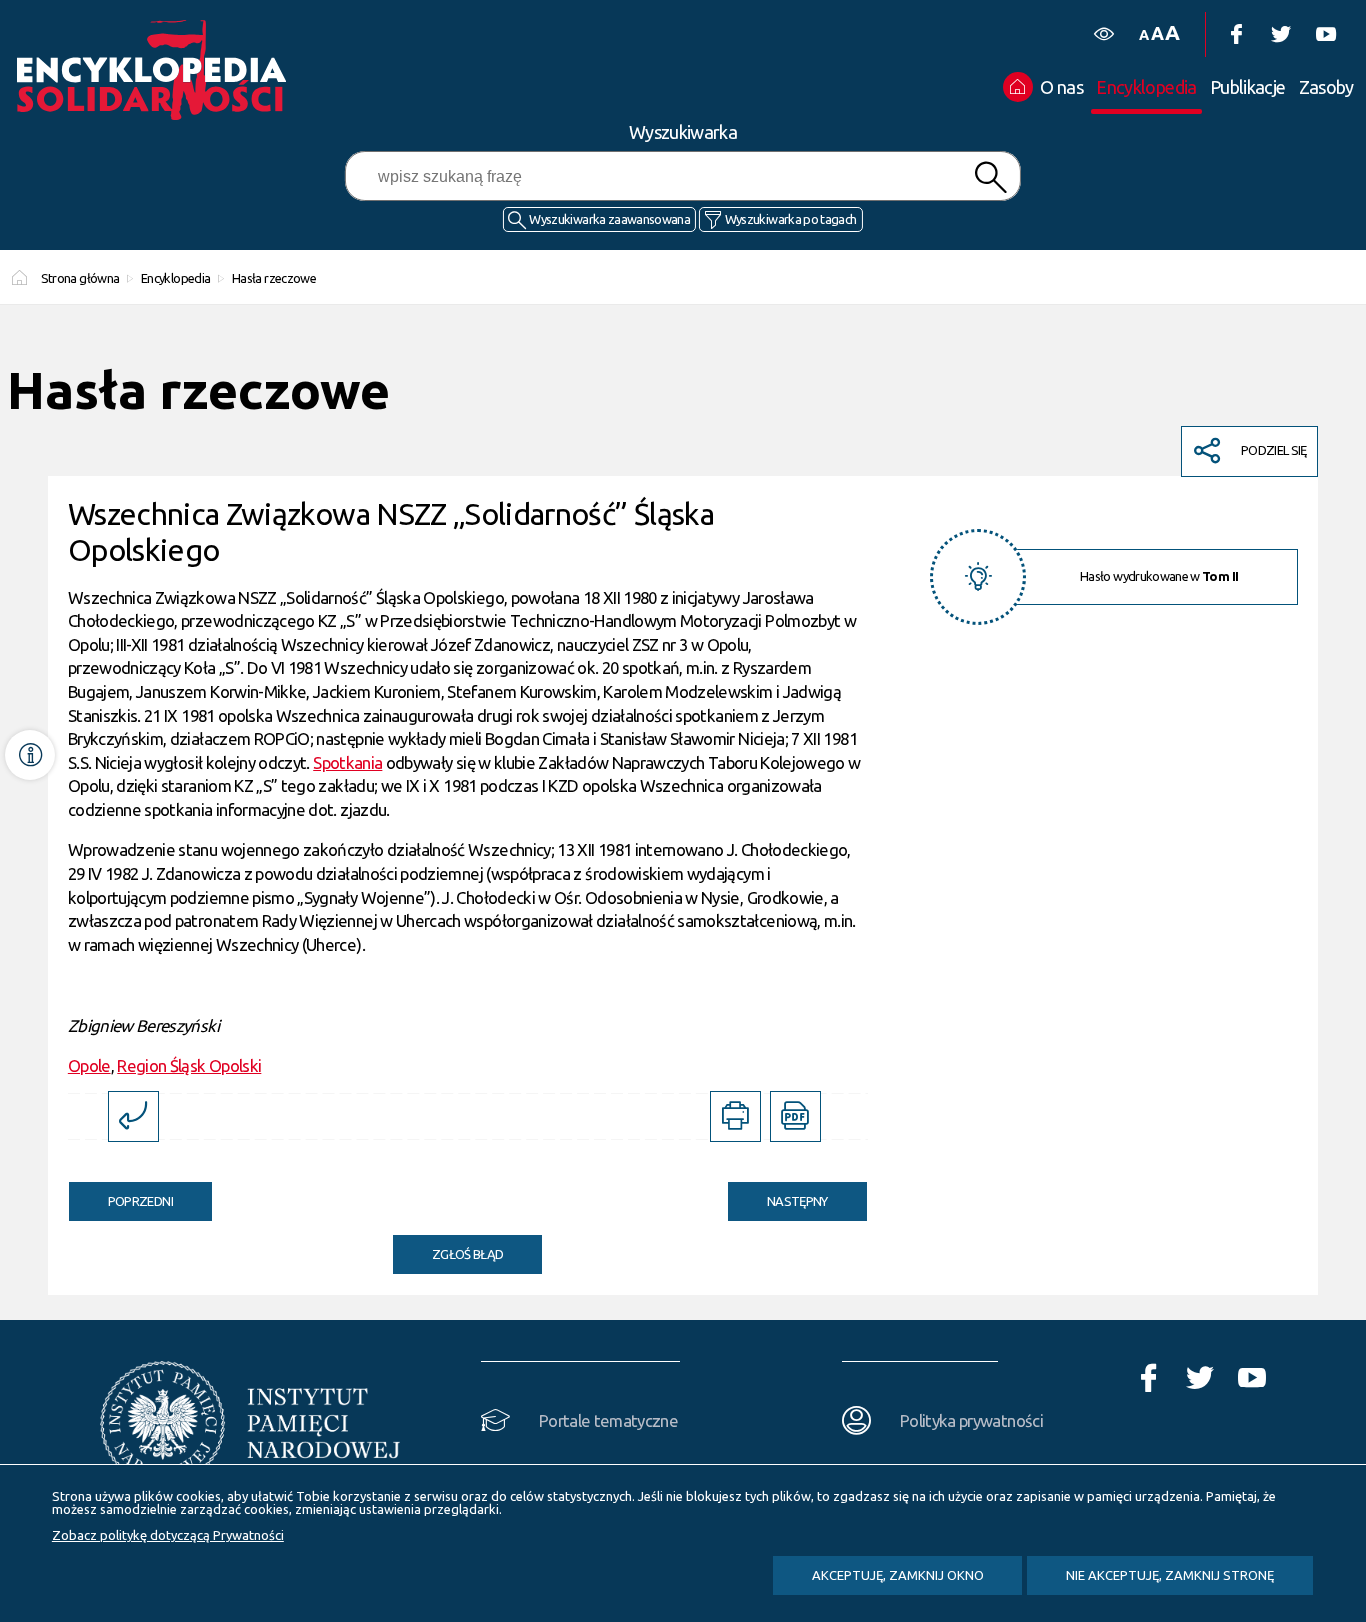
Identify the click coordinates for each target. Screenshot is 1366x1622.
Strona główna (80, 278)
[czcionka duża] (1172, 32)
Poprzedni (121, 1195)
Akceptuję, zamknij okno (898, 1575)
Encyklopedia (175, 278)
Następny (778, 1195)
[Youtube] (1325, 34)
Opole (89, 1065)
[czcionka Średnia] (1157, 33)
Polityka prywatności (971, 1420)
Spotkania (347, 762)
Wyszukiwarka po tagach (791, 219)
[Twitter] (1280, 34)
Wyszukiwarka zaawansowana (609, 219)
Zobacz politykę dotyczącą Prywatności (168, 1535)
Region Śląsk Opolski (189, 1065)
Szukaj (990, 177)
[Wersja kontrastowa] (1103, 34)
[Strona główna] (157, 70)
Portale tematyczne (608, 1420)
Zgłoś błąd (468, 1254)
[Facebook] (1235, 34)
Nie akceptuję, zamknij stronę (1170, 1575)
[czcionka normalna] (1143, 35)
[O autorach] (30, 755)
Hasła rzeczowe (274, 278)
